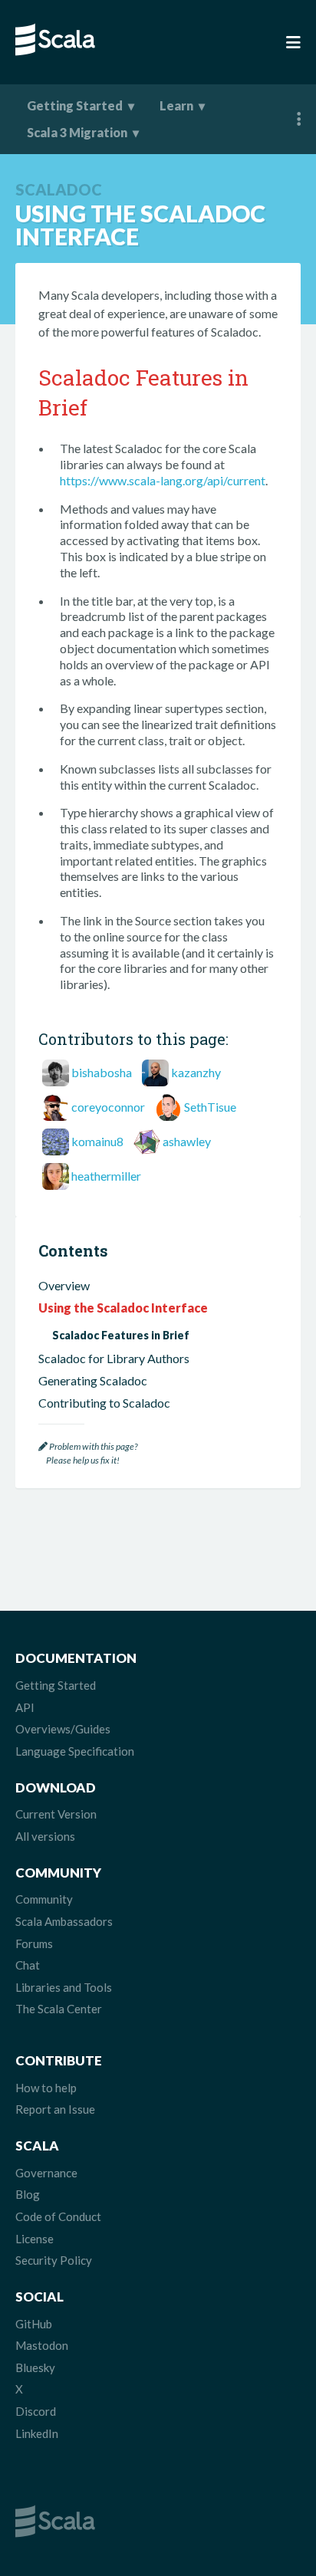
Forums (34, 1944)
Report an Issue (55, 2109)
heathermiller (106, 1176)
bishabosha (102, 1072)
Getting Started (75, 105)
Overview (64, 1285)
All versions (45, 1836)
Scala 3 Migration (77, 132)
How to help (46, 2088)
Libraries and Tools (64, 1987)
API (25, 1707)
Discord (36, 2411)
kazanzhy (196, 1072)
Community (44, 1899)
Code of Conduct (58, 2216)
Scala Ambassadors (64, 1921)
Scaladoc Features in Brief (121, 1335)
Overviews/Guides (63, 1729)
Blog (28, 2194)
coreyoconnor (108, 1107)
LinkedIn (37, 2433)
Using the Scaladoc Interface (123, 1308)
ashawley (187, 1141)
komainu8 (97, 1141)
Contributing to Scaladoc (104, 1403)
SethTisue (210, 1107)
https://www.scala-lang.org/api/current (163, 480)
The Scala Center (59, 2009)
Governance (46, 2173)
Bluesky (35, 2367)
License (35, 2239)
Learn (176, 105)
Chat (28, 1965)
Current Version (56, 1814)
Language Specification (75, 1751)
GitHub (34, 2324)
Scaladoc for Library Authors (114, 1358)
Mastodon (42, 2345)
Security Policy (54, 2260)
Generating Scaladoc (93, 1380)
